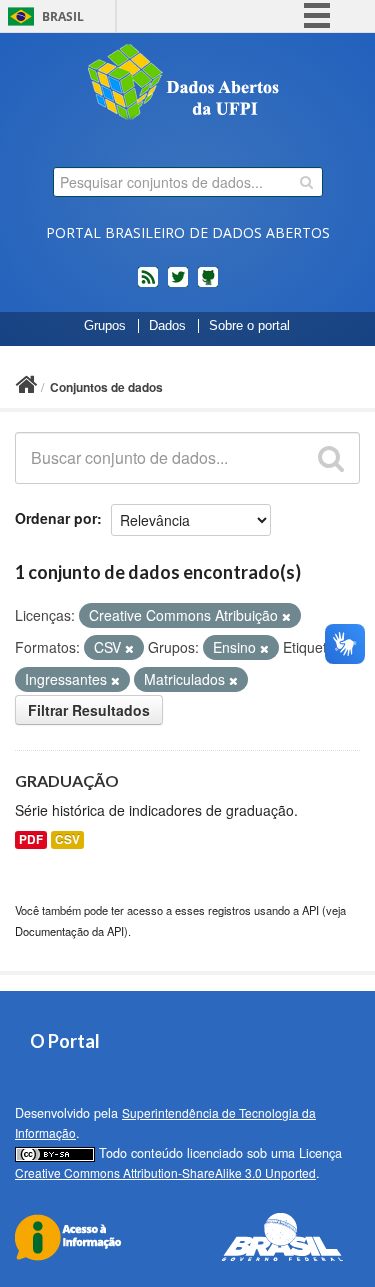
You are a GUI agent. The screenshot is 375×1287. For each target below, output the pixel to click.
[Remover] (286, 616)
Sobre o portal (249, 326)
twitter (178, 285)
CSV (67, 839)
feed (148, 285)
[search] (306, 182)
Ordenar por (56, 518)
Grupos (105, 326)
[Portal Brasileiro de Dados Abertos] (188, 84)
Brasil (63, 16)
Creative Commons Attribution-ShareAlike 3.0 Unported (165, 1172)
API (310, 910)
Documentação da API (69, 931)
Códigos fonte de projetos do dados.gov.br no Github (208, 285)
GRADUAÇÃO (67, 780)
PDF (31, 839)
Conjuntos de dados (106, 387)
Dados (167, 326)
